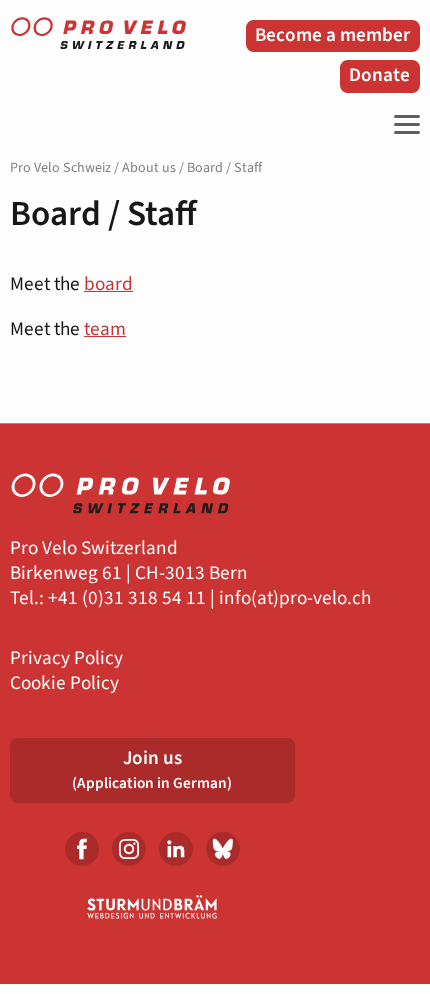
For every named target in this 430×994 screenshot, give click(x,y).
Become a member (332, 35)
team (105, 329)
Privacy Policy (66, 658)
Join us (152, 769)
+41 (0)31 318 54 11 (127, 598)
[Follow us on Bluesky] (223, 849)
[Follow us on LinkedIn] (176, 849)
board (108, 284)
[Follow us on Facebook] (82, 849)
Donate (379, 75)
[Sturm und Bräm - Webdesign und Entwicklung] (152, 907)
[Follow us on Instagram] (129, 849)
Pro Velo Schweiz (60, 168)
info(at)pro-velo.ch (295, 598)
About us (149, 168)
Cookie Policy (64, 683)
